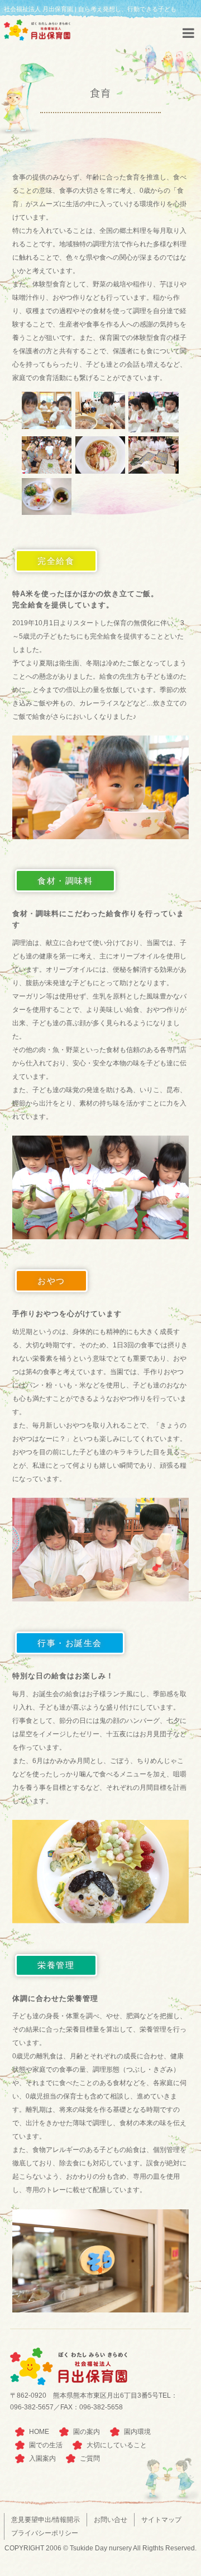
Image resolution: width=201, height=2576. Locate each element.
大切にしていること (117, 2445)
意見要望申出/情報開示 (46, 2520)
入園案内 (42, 2458)
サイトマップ (161, 2520)
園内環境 (137, 2432)
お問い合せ (111, 2520)
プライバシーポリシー (45, 2533)
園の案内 (87, 2432)
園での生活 (46, 2445)
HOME (39, 2432)
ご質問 (90, 2458)
